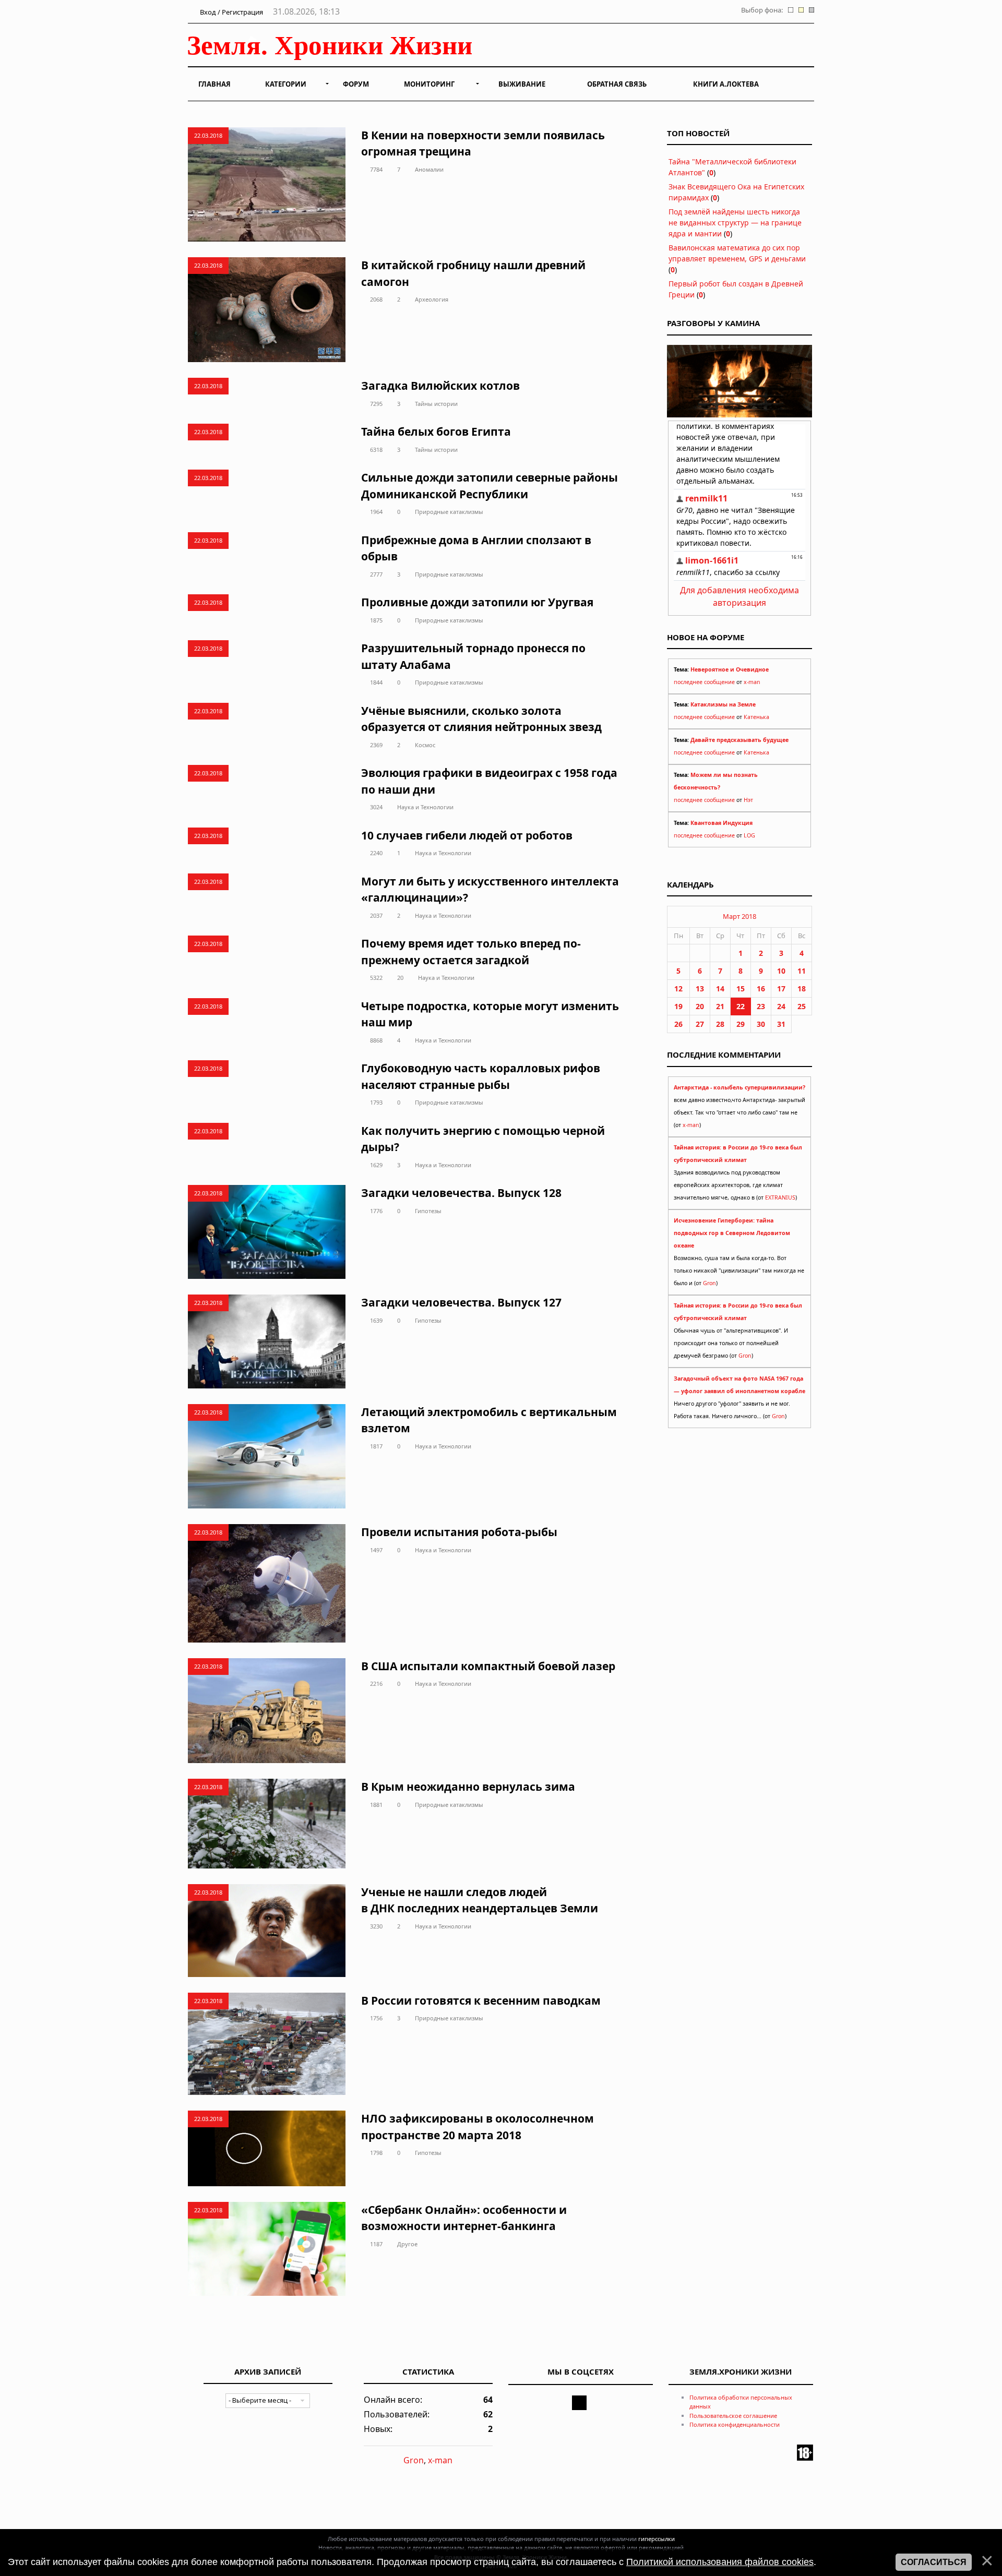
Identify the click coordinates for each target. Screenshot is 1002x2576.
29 (741, 1024)
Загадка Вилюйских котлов (440, 386)
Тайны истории (436, 404)
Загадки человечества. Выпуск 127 (461, 1302)
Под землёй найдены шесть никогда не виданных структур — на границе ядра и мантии (735, 223)
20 (400, 978)
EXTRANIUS (780, 1197)
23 (761, 1006)
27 (700, 1024)
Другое (407, 2244)
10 (781, 971)
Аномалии (429, 169)
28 (720, 1024)
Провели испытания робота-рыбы (459, 1532)
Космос (425, 745)
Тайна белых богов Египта (436, 432)
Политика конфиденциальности (735, 2424)
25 (802, 1006)
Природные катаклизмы (449, 512)
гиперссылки (657, 2539)
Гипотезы (428, 1211)
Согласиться (934, 2562)
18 (802, 989)
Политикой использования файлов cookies (720, 2562)
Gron (709, 1283)
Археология (432, 299)
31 (781, 1024)
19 (678, 1006)
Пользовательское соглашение (733, 2416)
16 (761, 989)
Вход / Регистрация (231, 12)
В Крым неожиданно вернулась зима (468, 1787)
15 (741, 989)
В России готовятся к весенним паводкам (481, 2000)
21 (720, 1006)
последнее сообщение (704, 682)
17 (781, 989)
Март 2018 (739, 916)
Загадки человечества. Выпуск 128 (461, 1193)
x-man (752, 682)
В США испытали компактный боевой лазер (488, 1666)
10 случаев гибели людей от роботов (467, 835)
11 (802, 971)
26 (678, 1024)
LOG (749, 835)
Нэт (748, 800)
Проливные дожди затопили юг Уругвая (477, 602)
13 (700, 989)
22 (741, 1006)
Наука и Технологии (425, 807)
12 (678, 989)
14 (720, 989)
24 (781, 1006)
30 (761, 1024)
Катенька (756, 717)
